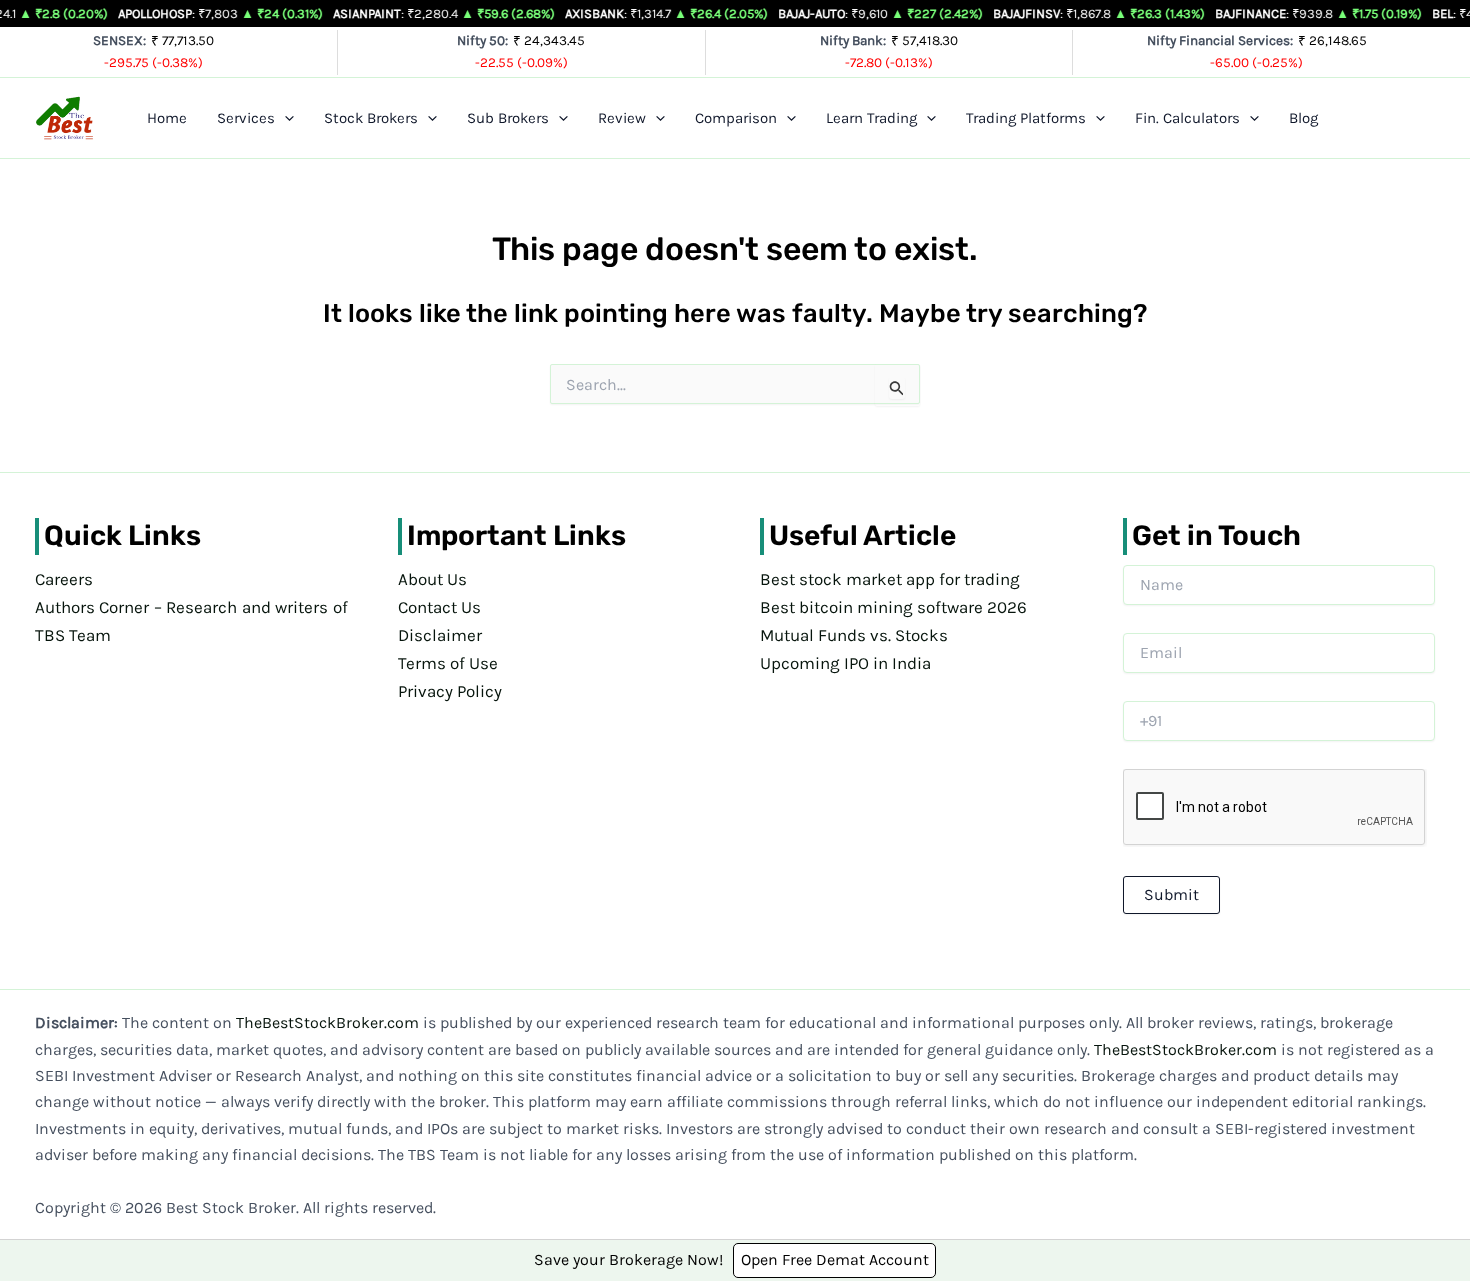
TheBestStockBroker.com (327, 1022)
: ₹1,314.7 (596, 13)
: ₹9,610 (811, 13)
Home (167, 118)
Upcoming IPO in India (845, 663)
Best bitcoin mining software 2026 (893, 607)
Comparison (736, 118)
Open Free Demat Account (835, 1259)
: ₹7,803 (156, 13)
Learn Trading (871, 118)
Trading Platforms (1026, 118)
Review (622, 118)
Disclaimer (440, 635)
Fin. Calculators (1187, 118)
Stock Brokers (371, 118)
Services (246, 118)
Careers (64, 579)
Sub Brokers (508, 118)
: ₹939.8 (1252, 13)
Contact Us (439, 607)
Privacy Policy (450, 691)
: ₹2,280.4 (373, 13)
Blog (1303, 118)
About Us (432, 579)
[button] (284, 118)
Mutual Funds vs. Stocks (854, 635)
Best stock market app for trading (890, 579)
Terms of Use (448, 663)
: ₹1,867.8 (1030, 13)
